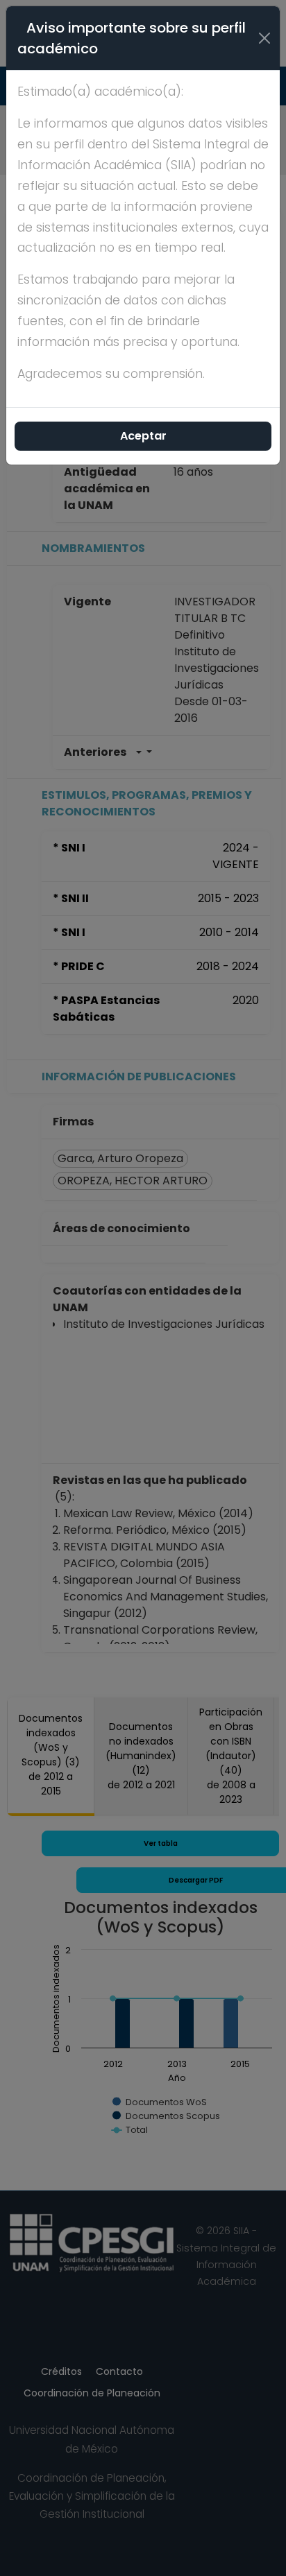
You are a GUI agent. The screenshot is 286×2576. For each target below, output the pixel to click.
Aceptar (143, 436)
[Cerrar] (264, 38)
